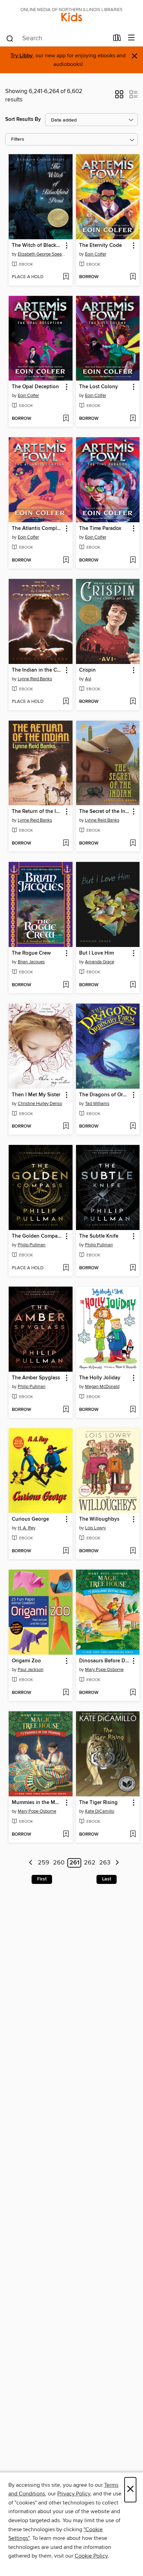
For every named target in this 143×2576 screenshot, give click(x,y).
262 (90, 1863)
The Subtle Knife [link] (99, 1236)
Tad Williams (97, 1104)
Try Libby (22, 56)
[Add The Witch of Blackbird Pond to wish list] (66, 277)
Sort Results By (23, 119)
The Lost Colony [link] (99, 387)
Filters (18, 139)
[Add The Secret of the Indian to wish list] (133, 844)
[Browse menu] (131, 38)
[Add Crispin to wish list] (133, 702)
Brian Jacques (31, 962)
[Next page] (117, 1863)
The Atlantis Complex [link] (37, 529)
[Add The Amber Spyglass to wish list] (66, 1410)
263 (105, 1863)
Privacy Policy (74, 2494)
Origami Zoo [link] (26, 1661)
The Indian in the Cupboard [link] (37, 670)
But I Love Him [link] (96, 953)
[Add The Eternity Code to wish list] (133, 277)
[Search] (10, 38)
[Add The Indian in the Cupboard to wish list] (66, 702)
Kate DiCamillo (100, 1811)
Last (107, 1879)
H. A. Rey (27, 1528)
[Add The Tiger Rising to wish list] (133, 1835)
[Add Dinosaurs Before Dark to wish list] (133, 1693)
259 (44, 1863)
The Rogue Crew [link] (31, 953)
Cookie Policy (91, 2556)
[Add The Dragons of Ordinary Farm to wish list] (133, 1127)
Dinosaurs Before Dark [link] (105, 1661)
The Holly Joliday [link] (100, 1378)
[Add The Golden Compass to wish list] (66, 1268)
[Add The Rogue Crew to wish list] (66, 985)
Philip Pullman (32, 1245)
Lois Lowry (95, 1528)
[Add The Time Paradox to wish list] (133, 560)
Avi (88, 679)
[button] (119, 97)
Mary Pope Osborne (104, 1670)
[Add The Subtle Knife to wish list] (133, 1268)
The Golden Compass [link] (37, 1236)
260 (59, 1863)
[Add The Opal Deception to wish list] (66, 419)
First (42, 1879)
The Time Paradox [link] (100, 529)
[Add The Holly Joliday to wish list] (133, 1410)
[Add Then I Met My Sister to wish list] (66, 1127)
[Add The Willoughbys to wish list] (133, 1551)
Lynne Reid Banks (35, 679)
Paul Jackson (31, 1670)
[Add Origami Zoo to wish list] (66, 1693)
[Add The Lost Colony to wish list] (133, 419)
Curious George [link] (30, 1519)
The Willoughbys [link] (99, 1519)
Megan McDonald (102, 1387)
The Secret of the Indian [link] (105, 812)
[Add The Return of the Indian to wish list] (66, 844)
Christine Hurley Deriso (40, 1104)
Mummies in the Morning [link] (37, 1803)
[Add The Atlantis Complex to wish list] (66, 560)
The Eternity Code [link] (100, 246)
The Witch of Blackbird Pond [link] (37, 246)
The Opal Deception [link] (35, 387)
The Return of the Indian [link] (37, 812)
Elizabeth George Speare (41, 254)
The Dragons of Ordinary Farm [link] (105, 1095)
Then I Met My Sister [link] (36, 1095)
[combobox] (57, 39)
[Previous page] (31, 1863)
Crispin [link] (87, 670)
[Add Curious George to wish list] (66, 1551)
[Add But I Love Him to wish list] (133, 985)
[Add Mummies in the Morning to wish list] (66, 1835)
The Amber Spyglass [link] (36, 1378)
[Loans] (117, 39)
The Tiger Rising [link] (98, 1803)
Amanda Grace (100, 962)
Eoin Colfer (96, 254)
